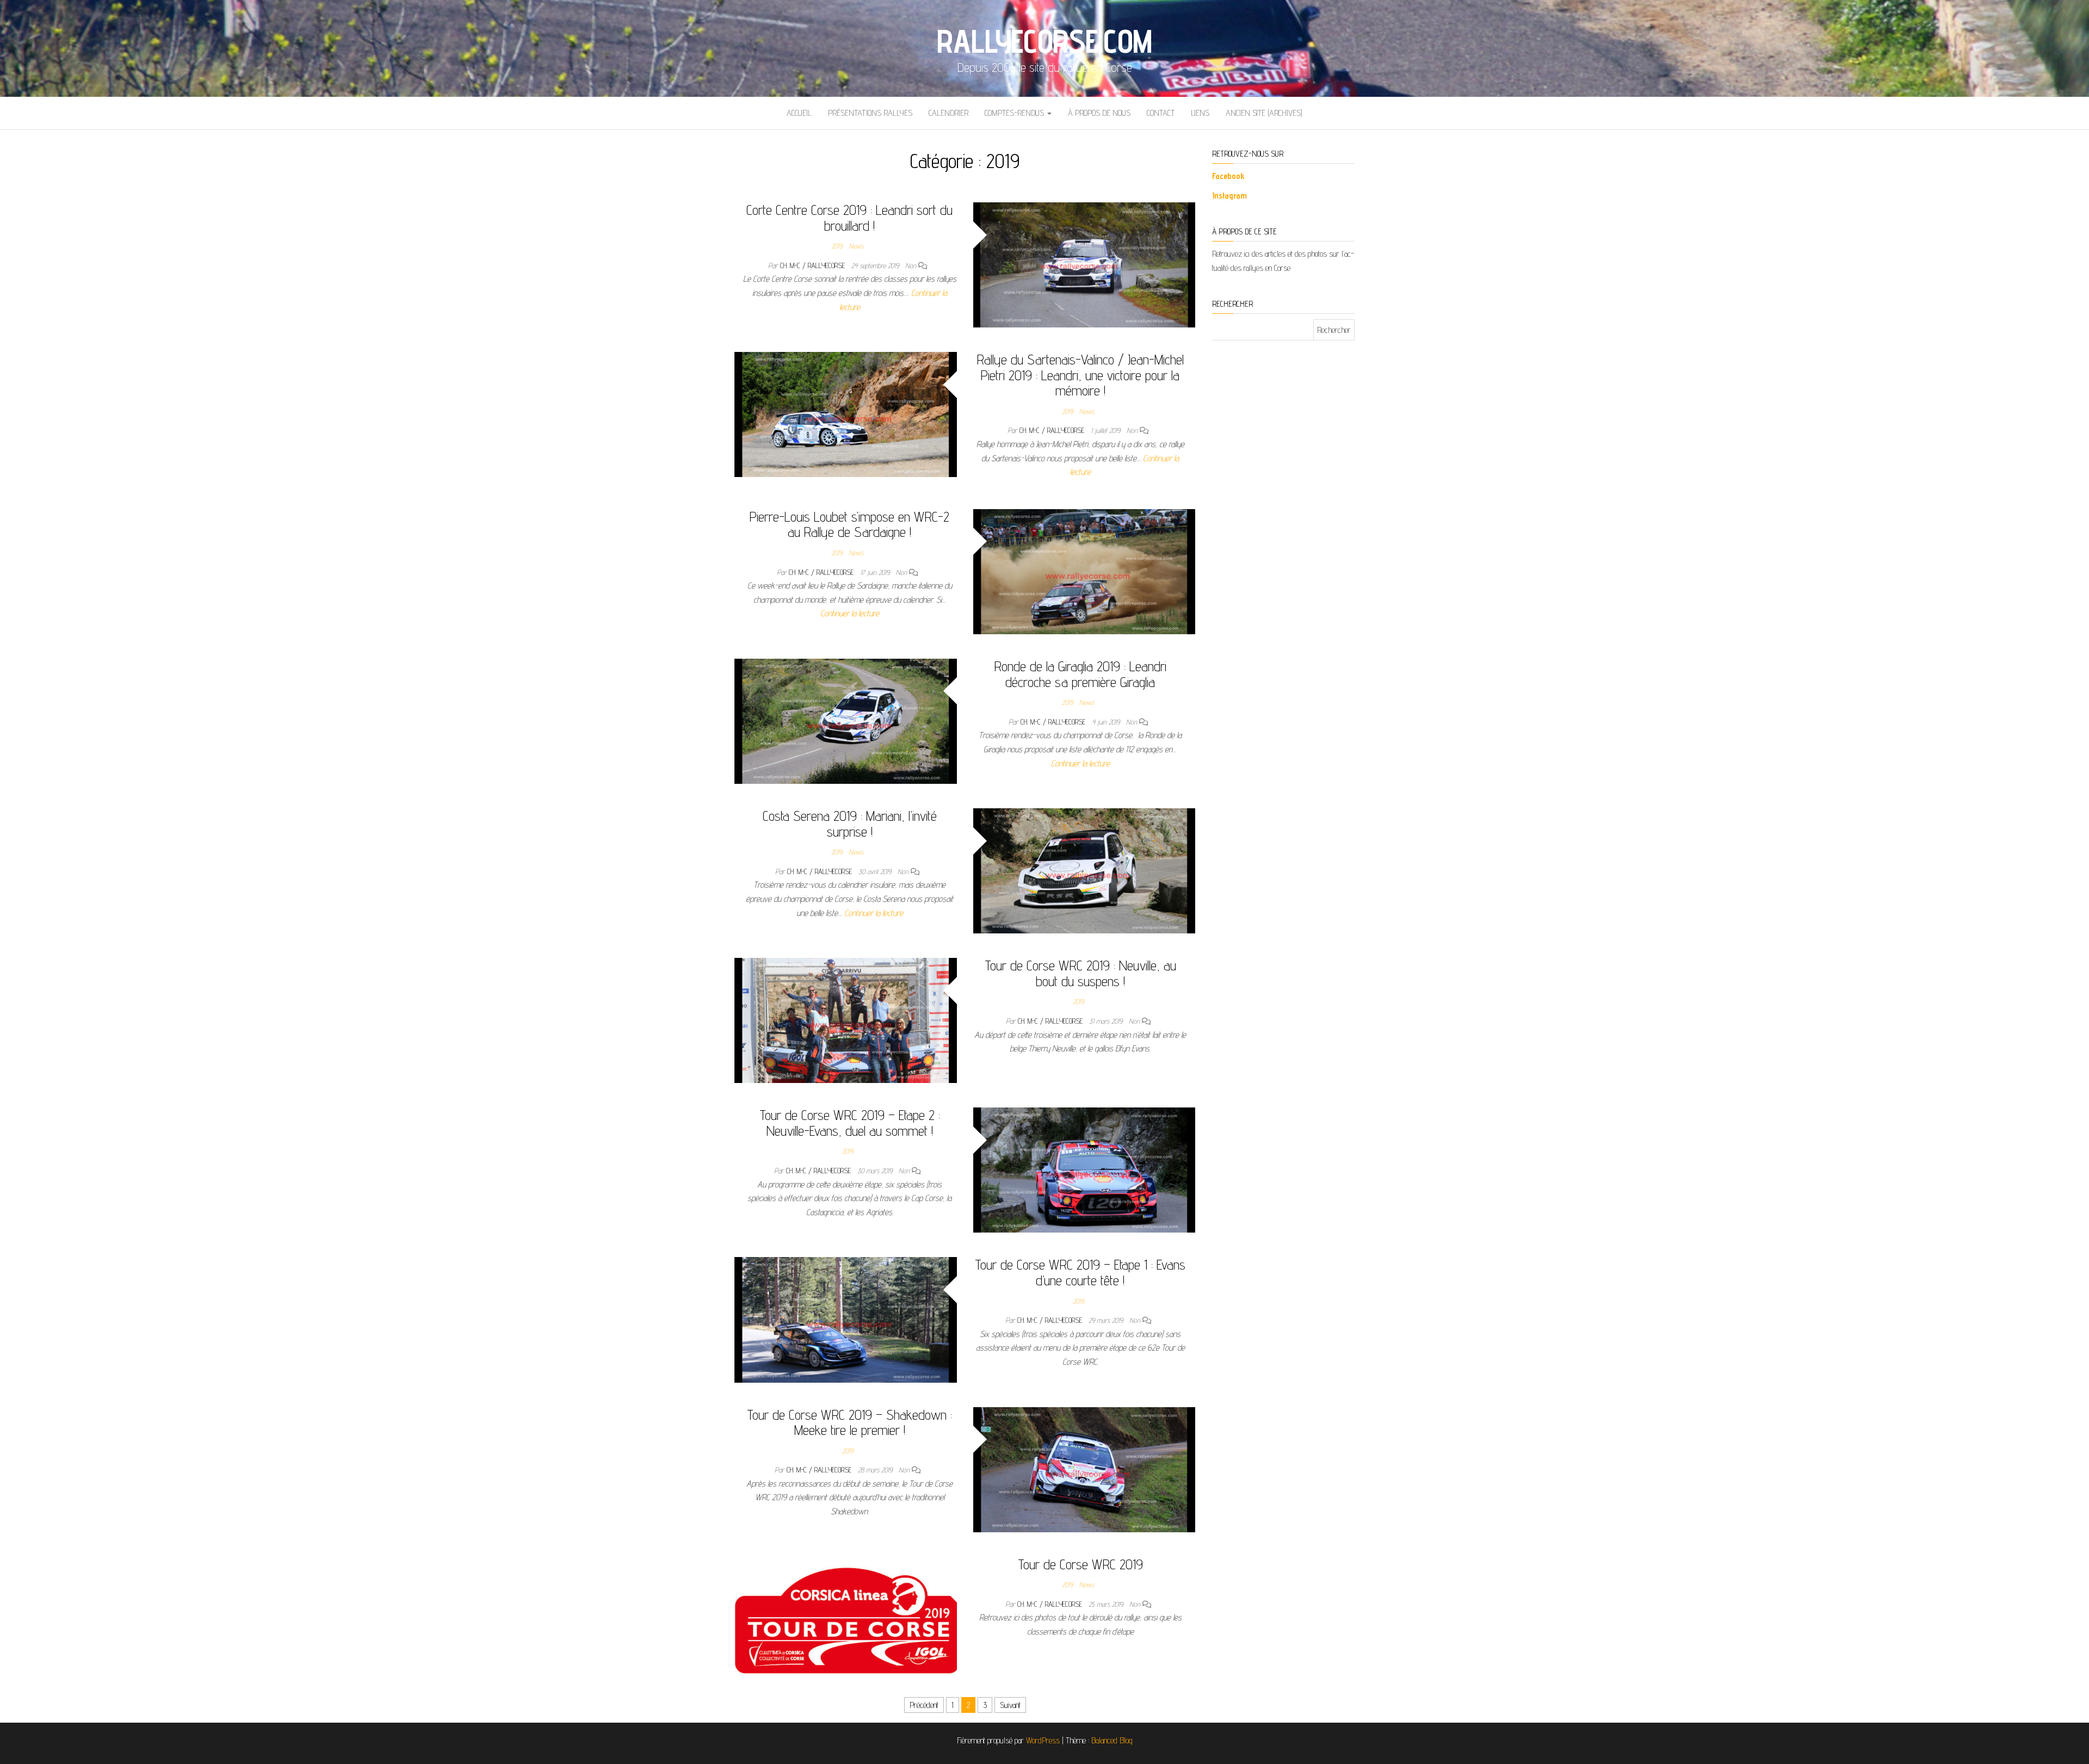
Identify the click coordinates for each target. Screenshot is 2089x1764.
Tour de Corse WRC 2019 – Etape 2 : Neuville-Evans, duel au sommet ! (850, 1123)
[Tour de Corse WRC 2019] (846, 1618)
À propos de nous (1099, 113)
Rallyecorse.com (1044, 41)
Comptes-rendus (1015, 113)
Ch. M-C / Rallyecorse (814, 265)
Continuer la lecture (850, 613)
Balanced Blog (1112, 1740)
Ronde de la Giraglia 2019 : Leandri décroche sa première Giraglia (1080, 674)
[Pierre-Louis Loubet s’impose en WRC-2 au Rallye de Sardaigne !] (1084, 571)
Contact (1161, 113)
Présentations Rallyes (870, 113)
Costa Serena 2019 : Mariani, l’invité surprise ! (850, 824)
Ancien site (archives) (1264, 113)
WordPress (1043, 1740)
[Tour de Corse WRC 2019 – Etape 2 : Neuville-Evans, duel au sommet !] (1084, 1169)
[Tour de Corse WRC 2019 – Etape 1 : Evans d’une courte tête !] (846, 1319)
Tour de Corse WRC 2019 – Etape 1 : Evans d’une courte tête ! (1080, 1272)
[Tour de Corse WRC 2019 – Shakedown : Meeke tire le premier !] (1084, 1469)
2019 (837, 246)
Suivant (1010, 1705)
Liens (1200, 113)
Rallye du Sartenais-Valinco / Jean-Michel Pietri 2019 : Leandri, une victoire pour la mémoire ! (1080, 375)
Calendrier (948, 113)
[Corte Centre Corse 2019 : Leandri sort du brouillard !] (1084, 264)
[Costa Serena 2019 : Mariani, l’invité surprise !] (1084, 870)
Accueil (799, 113)
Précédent (924, 1705)
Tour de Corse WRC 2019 (1080, 1564)
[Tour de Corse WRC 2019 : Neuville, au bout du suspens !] (846, 1020)
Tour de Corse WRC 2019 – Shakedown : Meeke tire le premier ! (849, 1422)
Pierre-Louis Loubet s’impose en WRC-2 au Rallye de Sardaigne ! (849, 524)
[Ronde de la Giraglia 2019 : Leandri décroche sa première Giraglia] (846, 720)
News (856, 246)
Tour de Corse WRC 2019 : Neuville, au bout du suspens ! (1080, 973)
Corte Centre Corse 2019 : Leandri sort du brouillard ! (849, 218)
